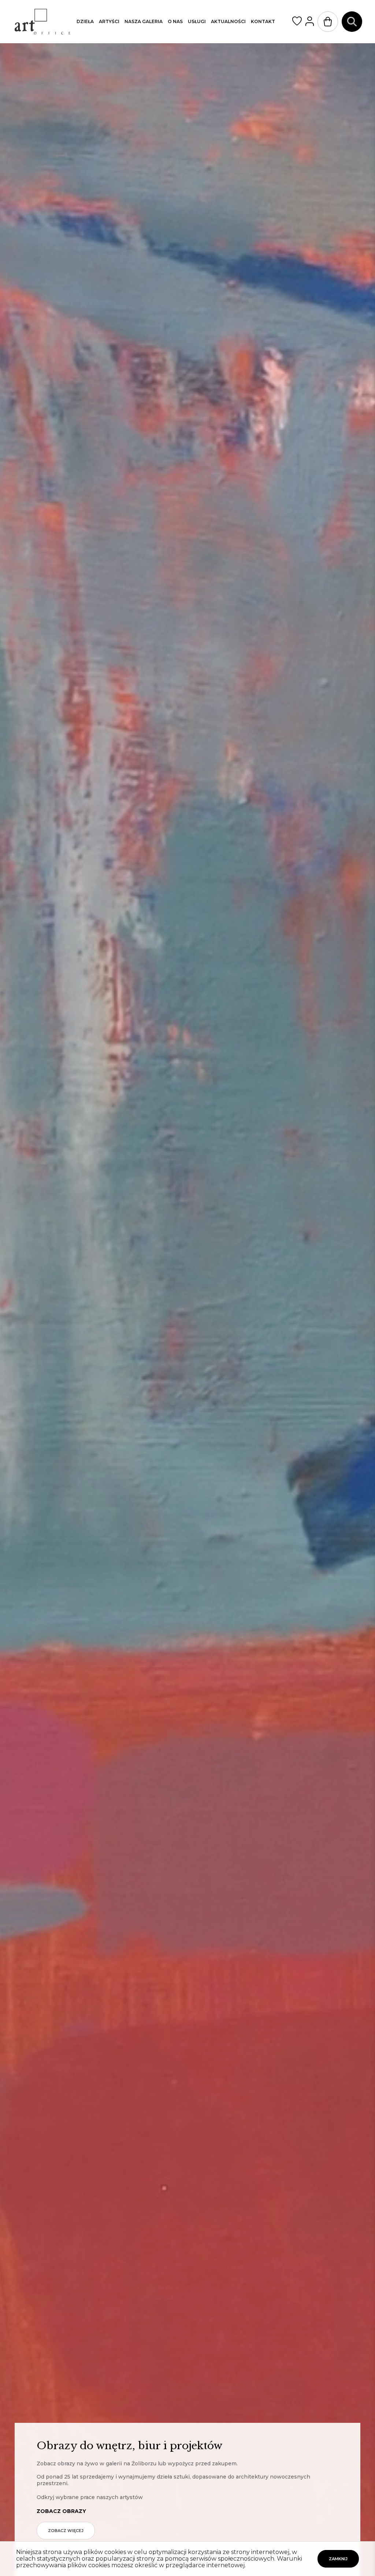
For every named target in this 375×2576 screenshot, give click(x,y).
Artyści (109, 21)
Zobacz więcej (66, 2531)
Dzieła (85, 21)
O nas (175, 21)
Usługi (197, 21)
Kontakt (263, 21)
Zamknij (338, 2559)
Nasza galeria (144, 21)
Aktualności (228, 21)
